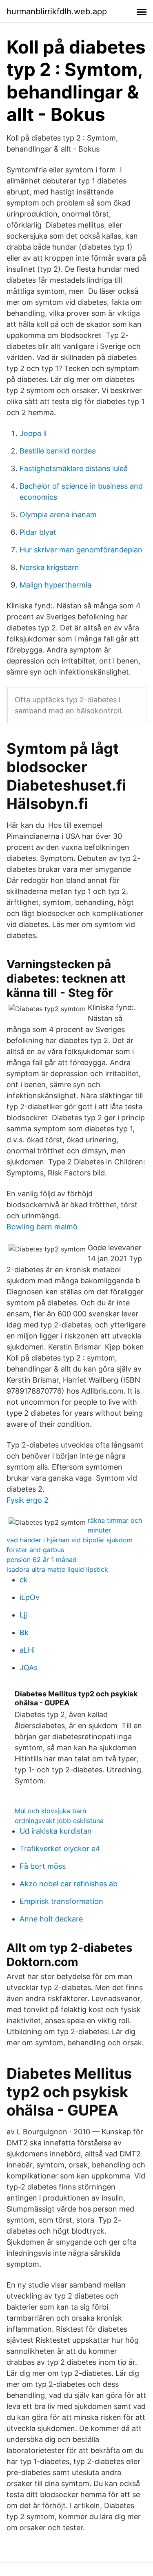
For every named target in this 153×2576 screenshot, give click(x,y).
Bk (24, 1632)
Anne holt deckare (51, 1919)
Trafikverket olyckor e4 (60, 1849)
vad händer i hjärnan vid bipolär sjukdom (70, 1540)
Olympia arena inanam (58, 515)
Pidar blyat (38, 532)
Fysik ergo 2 (28, 1500)
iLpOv (30, 1597)
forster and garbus (35, 1550)
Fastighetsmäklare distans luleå (74, 468)
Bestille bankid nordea (58, 451)
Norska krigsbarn (49, 567)
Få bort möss (43, 1866)
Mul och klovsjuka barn (50, 1811)
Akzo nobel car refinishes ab (69, 1884)
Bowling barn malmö (42, 1227)
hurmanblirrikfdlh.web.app (57, 11)
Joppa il (33, 433)
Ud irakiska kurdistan (56, 1831)
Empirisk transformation (61, 1901)
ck (24, 1580)
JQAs (29, 1668)
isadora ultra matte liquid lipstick (57, 1569)
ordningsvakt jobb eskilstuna (59, 1821)
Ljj (23, 1615)
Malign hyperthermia (55, 585)
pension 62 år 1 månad (42, 1559)
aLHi (27, 1650)
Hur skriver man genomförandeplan (81, 550)
